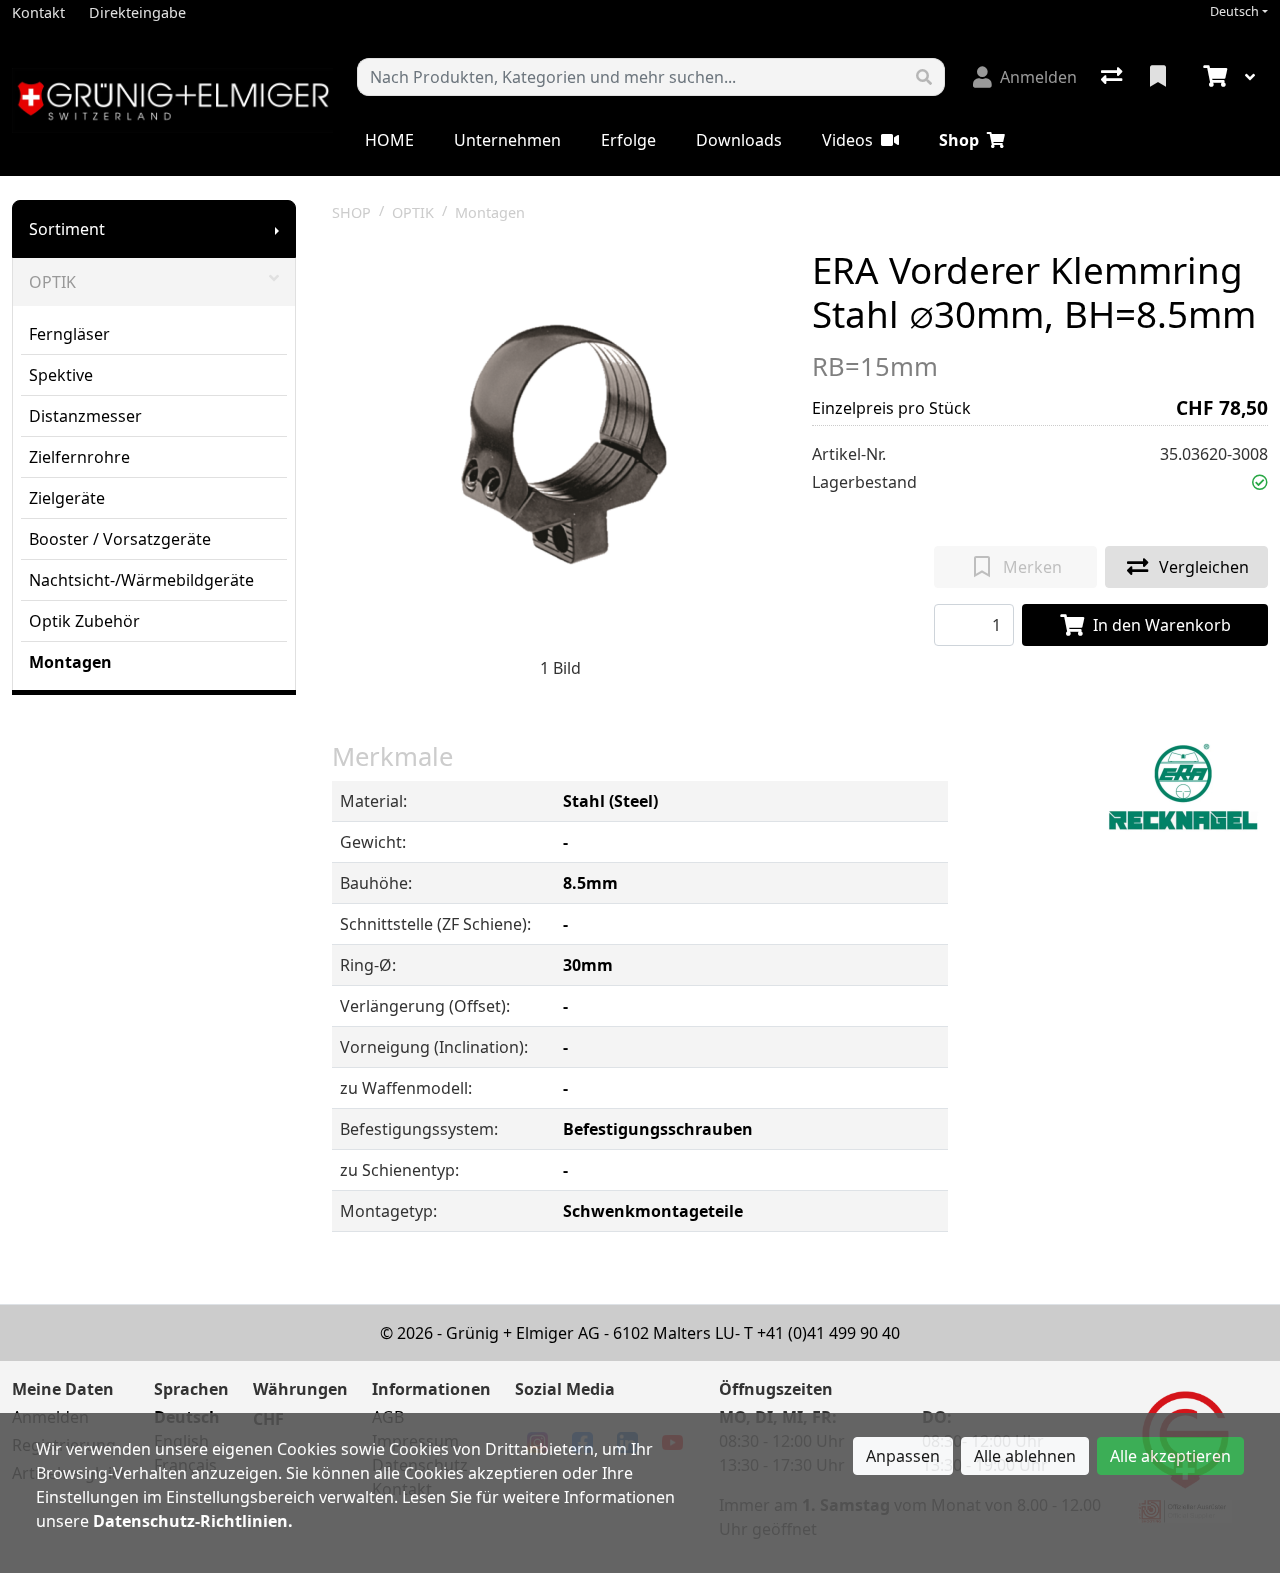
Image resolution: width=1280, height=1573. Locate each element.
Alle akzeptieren (1170, 1456)
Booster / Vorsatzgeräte (120, 539)
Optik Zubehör (84, 621)
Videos (847, 140)
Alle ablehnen (1025, 1456)
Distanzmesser (85, 416)
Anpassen (903, 1456)
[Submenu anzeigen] (277, 229)
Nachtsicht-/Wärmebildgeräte (141, 580)
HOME (389, 140)
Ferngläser (69, 334)
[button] (1260, 482)
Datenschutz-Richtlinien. (193, 1521)
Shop (959, 140)
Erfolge (628, 140)
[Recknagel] (1183, 789)
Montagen (70, 662)
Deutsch (1234, 11)
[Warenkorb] (1213, 77)
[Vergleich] (1113, 77)
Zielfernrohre (79, 457)
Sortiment (67, 229)
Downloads (739, 140)
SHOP (351, 212)
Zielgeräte (67, 498)
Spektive (61, 375)
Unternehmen (507, 140)
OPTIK (52, 282)
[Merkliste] (1160, 77)
